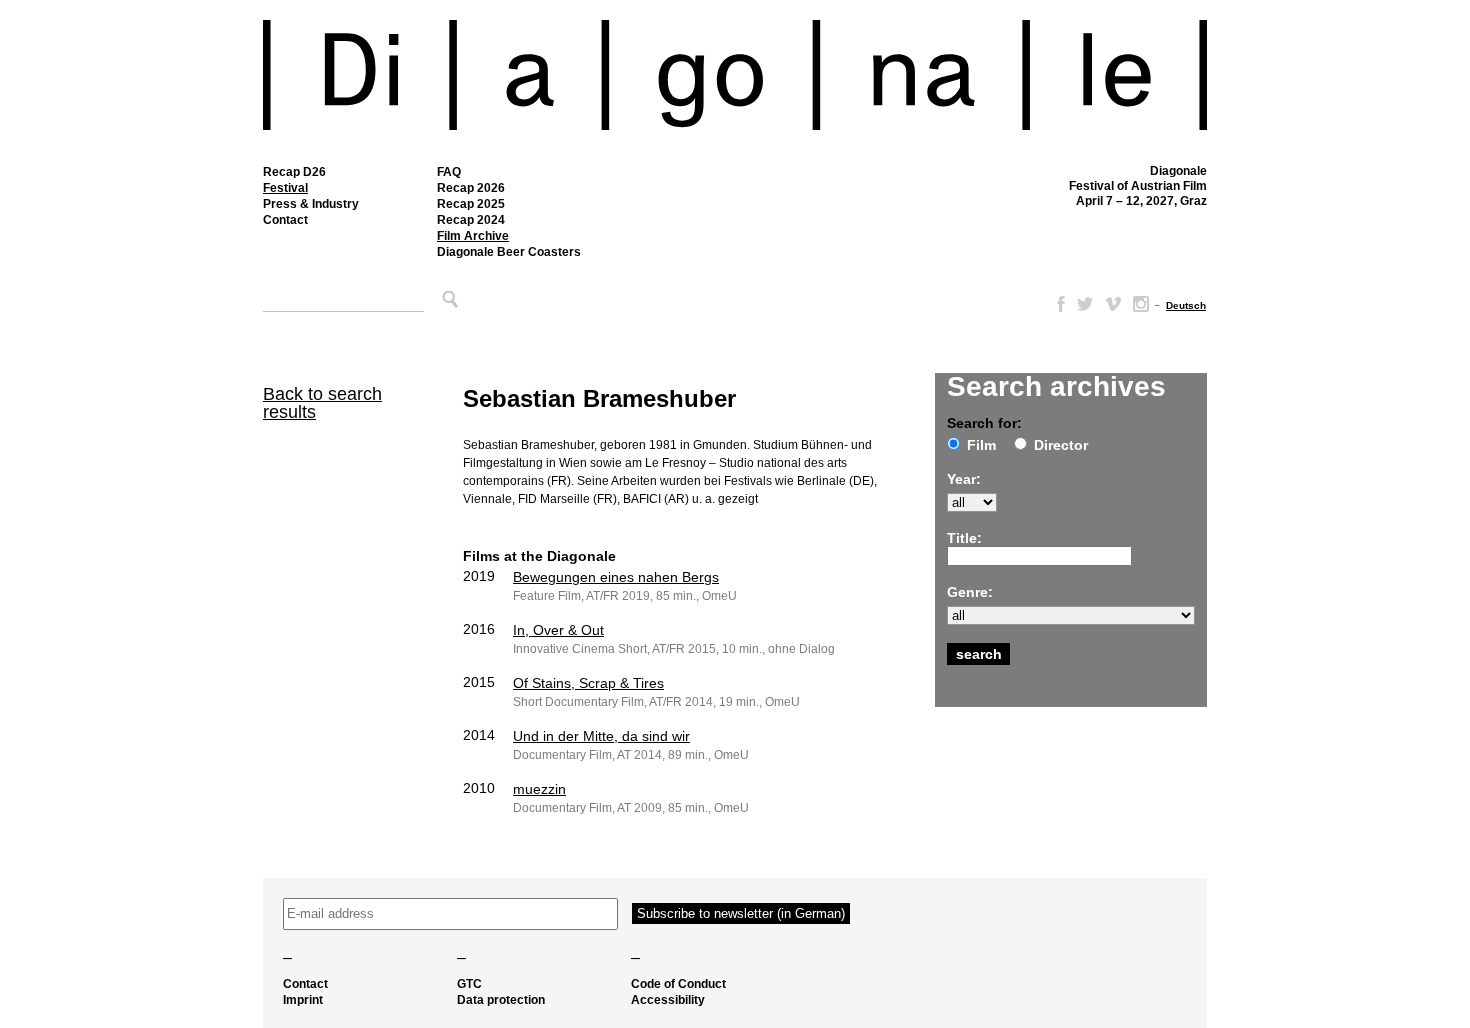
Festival (285, 188)
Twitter (1085, 304)
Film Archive (473, 236)
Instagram (1141, 304)
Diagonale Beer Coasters (509, 252)
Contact (285, 220)
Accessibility (668, 1000)
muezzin (539, 789)
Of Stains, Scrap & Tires (588, 683)
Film (981, 445)
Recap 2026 (471, 188)
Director (1061, 445)
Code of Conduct (678, 984)
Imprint (303, 1000)
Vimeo (1113, 304)
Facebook (1057, 304)
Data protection (501, 1000)
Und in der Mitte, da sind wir (601, 736)
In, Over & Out (558, 630)
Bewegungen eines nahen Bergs (616, 577)
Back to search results (322, 403)
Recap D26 (294, 172)
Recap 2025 (471, 204)
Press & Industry (311, 204)
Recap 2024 (471, 220)
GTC (469, 984)
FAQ (449, 172)
